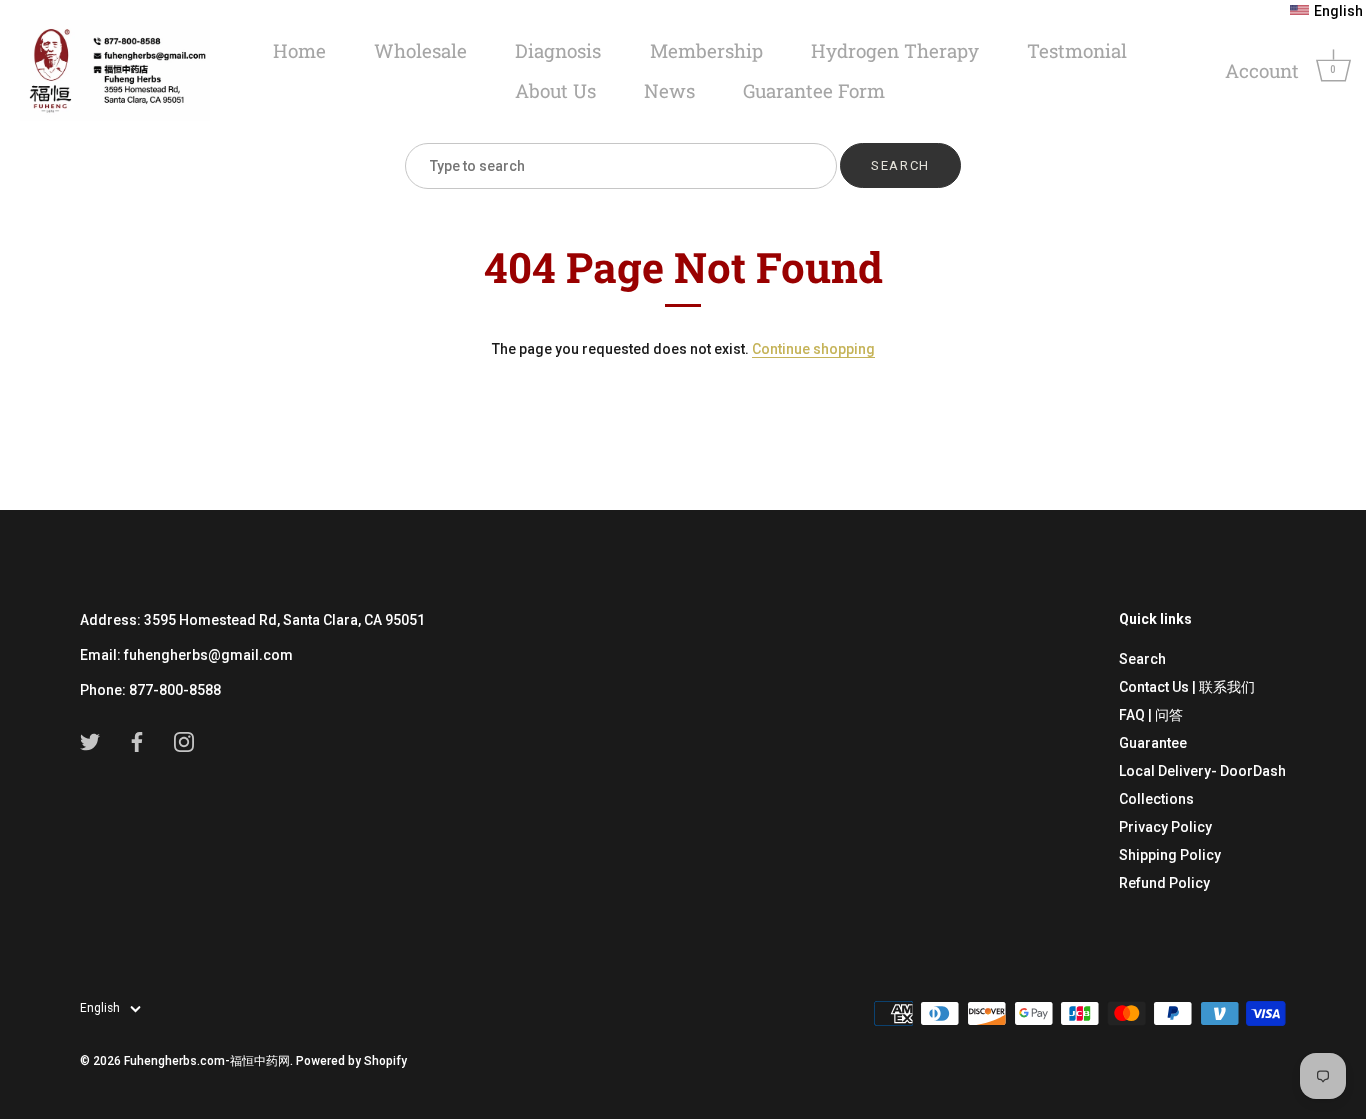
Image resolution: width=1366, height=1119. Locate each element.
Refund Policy (1164, 883)
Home (299, 50)
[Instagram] (184, 741)
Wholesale (420, 50)
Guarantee (1153, 743)
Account (1262, 70)
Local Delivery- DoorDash (1202, 771)
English (100, 1008)
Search (1142, 659)
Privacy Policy (1165, 827)
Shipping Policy (1170, 855)
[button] (1326, 11)
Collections (1156, 799)
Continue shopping (813, 349)
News (669, 90)
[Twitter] (90, 741)
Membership (706, 50)
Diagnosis (558, 50)
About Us (555, 90)
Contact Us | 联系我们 (1187, 687)
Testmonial (1077, 50)
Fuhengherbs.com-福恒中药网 (207, 1061)
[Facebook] (137, 741)
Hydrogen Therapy (895, 50)
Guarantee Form (814, 90)
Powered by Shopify (351, 1061)
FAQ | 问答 (1151, 715)
